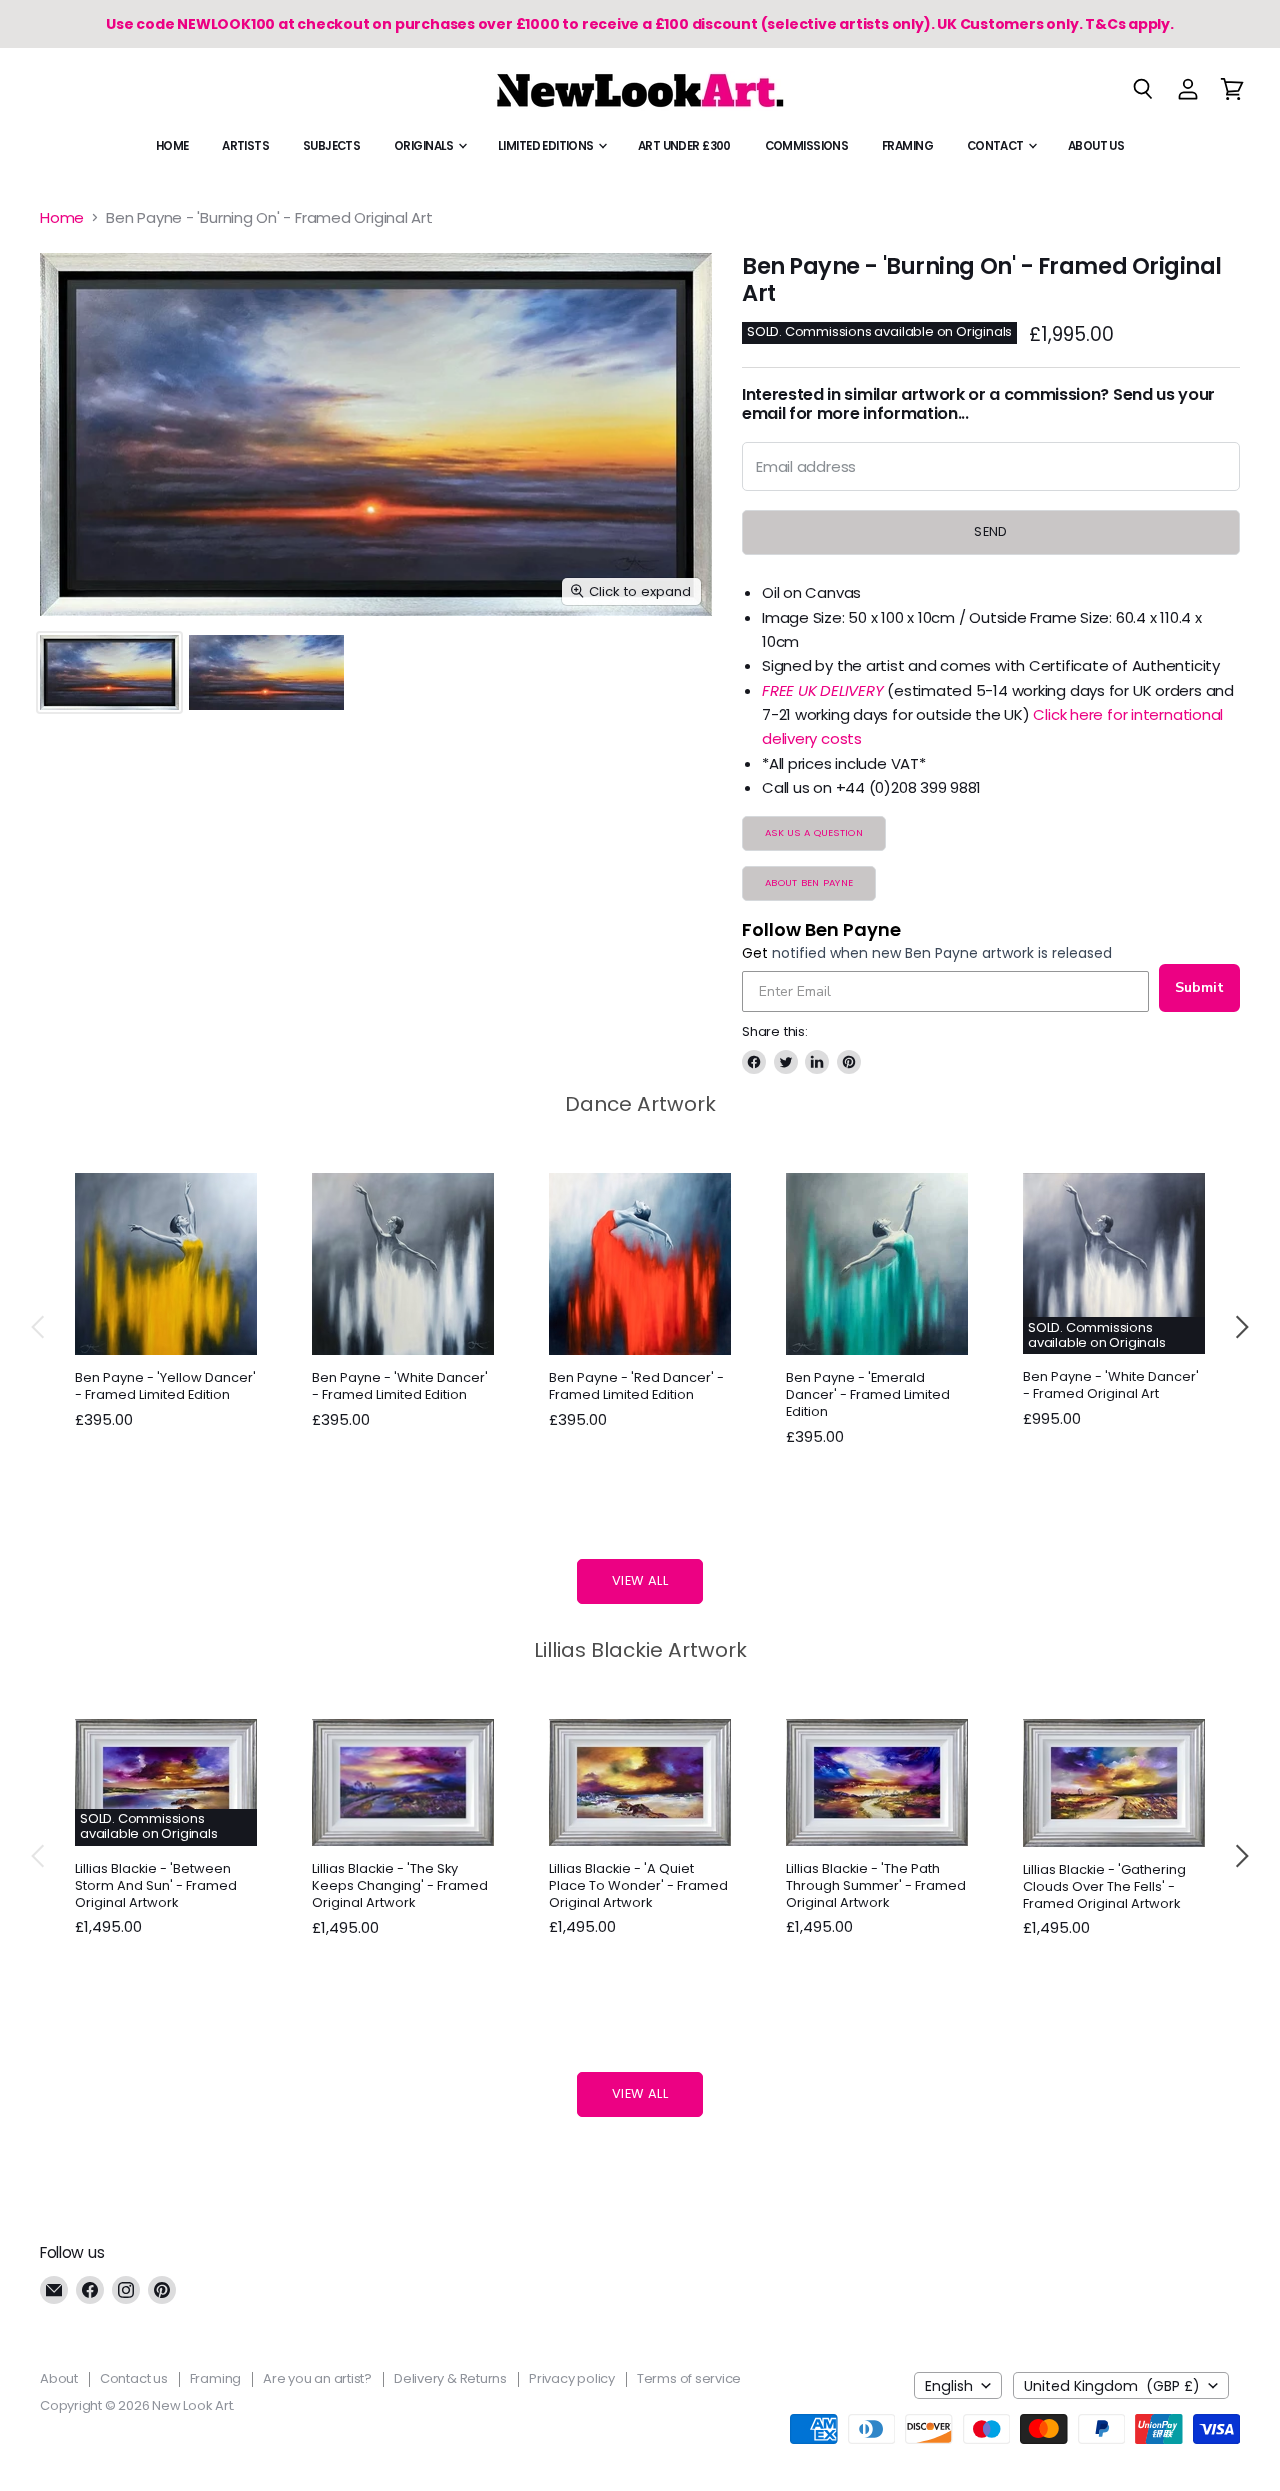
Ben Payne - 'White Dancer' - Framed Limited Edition (400, 1386)
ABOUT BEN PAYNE (809, 882)
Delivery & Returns (450, 2378)
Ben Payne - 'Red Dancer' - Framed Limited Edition (636, 1386)
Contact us (134, 2378)
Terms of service (689, 2378)
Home (172, 146)
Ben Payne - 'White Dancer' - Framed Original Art (1111, 1385)
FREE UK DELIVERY (822, 690)
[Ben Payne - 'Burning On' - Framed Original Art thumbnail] (109, 672)
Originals (425, 146)
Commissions (807, 146)
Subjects (331, 146)
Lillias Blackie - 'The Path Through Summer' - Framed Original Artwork (876, 1885)
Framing (907, 146)
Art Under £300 (684, 146)
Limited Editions (547, 146)
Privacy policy (572, 2378)
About (59, 2378)
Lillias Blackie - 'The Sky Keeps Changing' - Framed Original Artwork (400, 1885)
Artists (245, 146)
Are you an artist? (317, 2378)
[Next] (1241, 1327)
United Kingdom (1112, 2386)
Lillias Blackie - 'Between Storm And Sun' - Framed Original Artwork (156, 1885)
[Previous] (39, 1327)
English (949, 2386)
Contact (996, 146)
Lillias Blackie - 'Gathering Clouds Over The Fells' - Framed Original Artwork (1104, 1886)
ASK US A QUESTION (814, 832)
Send (991, 531)
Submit (1199, 987)
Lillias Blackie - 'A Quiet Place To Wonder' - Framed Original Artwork (638, 1885)
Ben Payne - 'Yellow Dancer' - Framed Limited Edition (165, 1386)
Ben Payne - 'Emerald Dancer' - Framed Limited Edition (868, 1394)
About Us (1096, 146)
